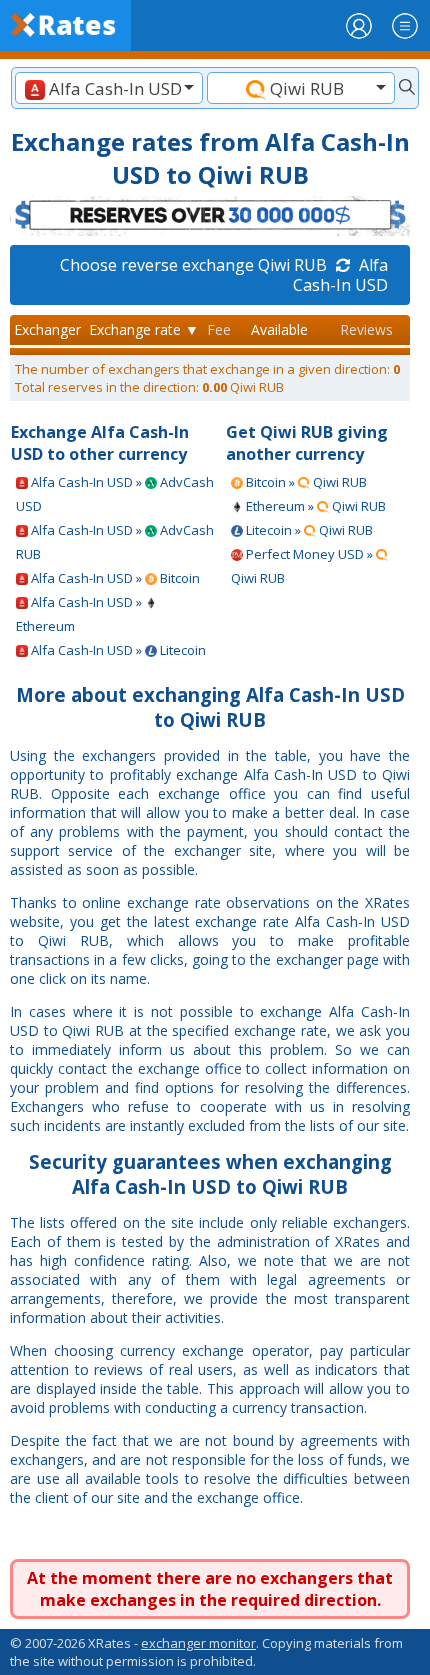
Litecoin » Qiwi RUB (308, 530)
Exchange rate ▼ (144, 329)
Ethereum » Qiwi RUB (314, 506)
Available (279, 329)
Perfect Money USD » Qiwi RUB (303, 566)
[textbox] (109, 88)
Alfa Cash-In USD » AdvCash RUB (115, 542)
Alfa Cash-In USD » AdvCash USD (115, 494)
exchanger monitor (198, 1643)
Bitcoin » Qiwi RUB (305, 482)
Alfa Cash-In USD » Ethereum (80, 614)
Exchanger (47, 329)
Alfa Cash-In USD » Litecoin (117, 650)
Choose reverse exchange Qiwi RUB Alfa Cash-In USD (224, 275)
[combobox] (109, 88)
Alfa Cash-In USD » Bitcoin (114, 578)
